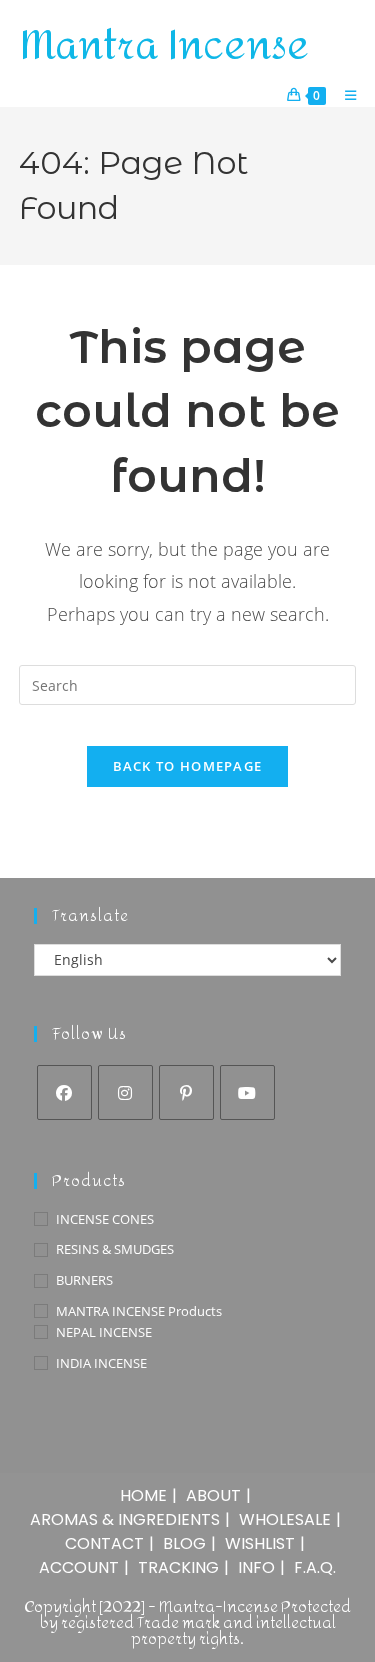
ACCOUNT (79, 1567)
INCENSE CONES (105, 1219)
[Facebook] (64, 1092)
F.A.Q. (315, 1567)
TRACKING (178, 1567)
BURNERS (84, 1280)
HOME (143, 1495)
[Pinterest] (186, 1092)
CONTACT (104, 1543)
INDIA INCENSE (101, 1363)
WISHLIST (260, 1543)
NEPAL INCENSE (104, 1332)
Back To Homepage (188, 766)
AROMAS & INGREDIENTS (125, 1519)
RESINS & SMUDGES (115, 1249)
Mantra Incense (164, 46)
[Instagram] (125, 1092)
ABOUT (213, 1495)
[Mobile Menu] (343, 95)
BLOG (184, 1543)
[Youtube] (247, 1092)
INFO (256, 1567)
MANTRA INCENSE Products (139, 1311)
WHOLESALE (285, 1519)
